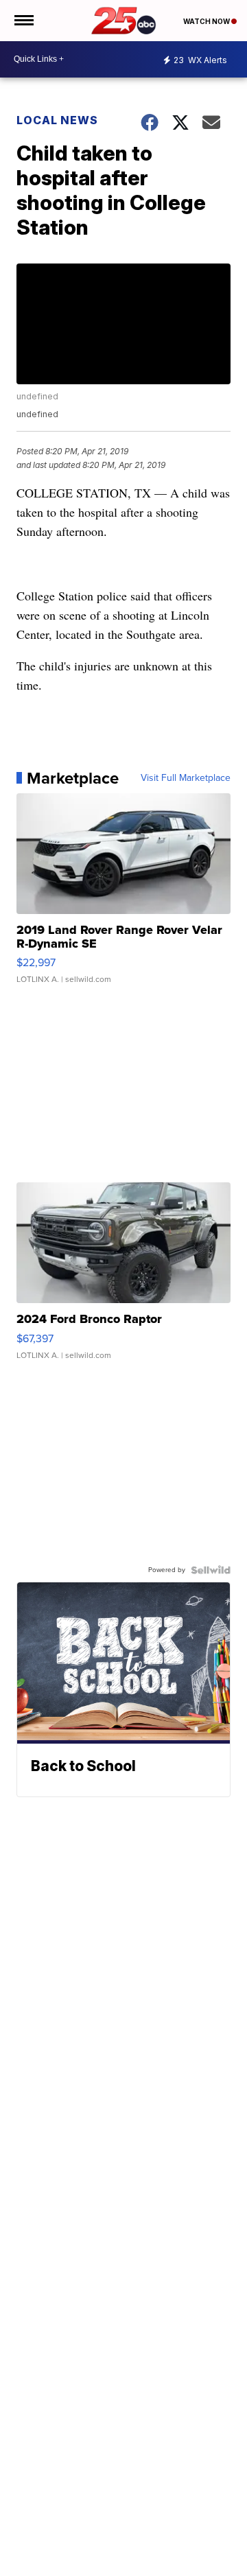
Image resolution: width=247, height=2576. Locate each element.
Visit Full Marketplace (186, 778)
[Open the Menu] (23, 21)
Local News (57, 120)
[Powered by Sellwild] (211, 1570)
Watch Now (207, 21)
